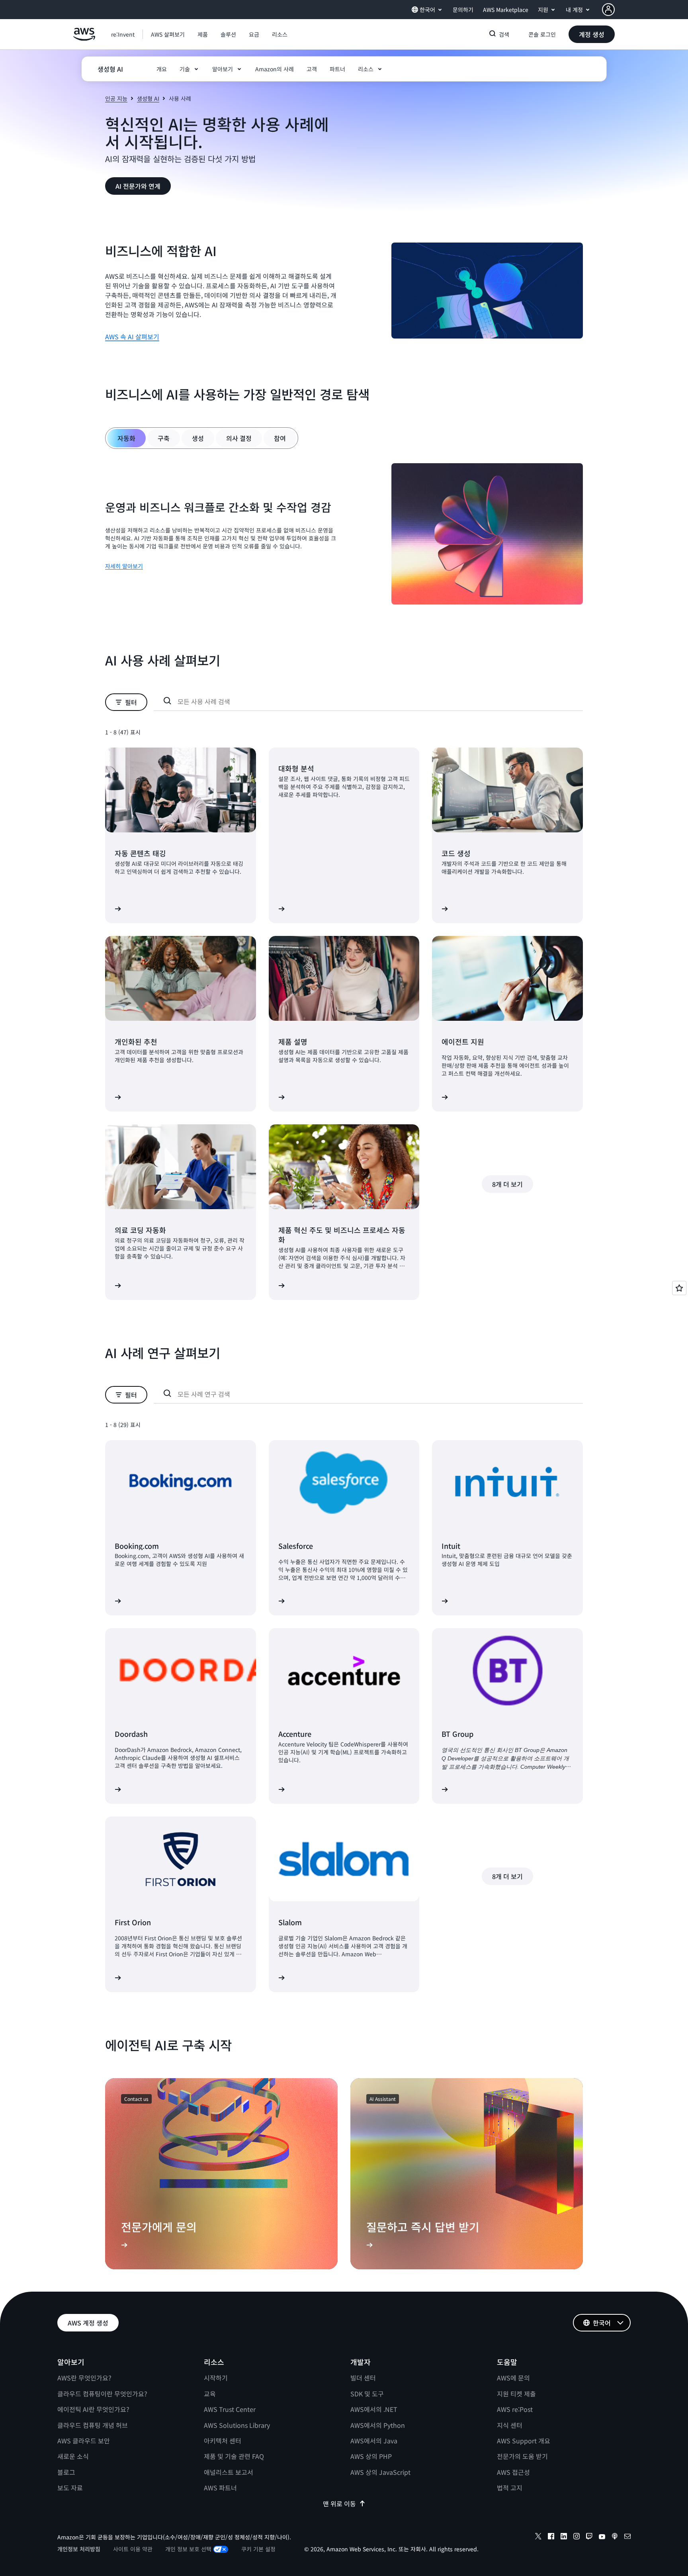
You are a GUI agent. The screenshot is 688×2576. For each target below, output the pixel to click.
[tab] (126, 438)
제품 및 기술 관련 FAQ (234, 2456)
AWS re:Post (515, 2409)
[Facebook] (551, 2537)
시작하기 (216, 2378)
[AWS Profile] (608, 10)
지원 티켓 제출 (516, 2394)
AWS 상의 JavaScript (380, 2472)
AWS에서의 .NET (374, 2409)
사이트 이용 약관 (133, 2549)
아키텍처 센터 (223, 2441)
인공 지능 (116, 98)
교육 (210, 2394)
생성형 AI (148, 98)
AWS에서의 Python (378, 2425)
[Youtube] (602, 2537)
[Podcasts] (615, 2537)
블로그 (66, 2472)
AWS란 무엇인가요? (84, 2378)
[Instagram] (577, 2537)
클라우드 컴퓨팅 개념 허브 (93, 2425)
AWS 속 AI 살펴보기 (132, 337)
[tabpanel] (344, 535)
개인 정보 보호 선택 (188, 2549)
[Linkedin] (564, 2537)
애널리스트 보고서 (229, 2472)
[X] (538, 2537)
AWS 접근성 (513, 2472)
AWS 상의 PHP (371, 2456)
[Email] (627, 2537)
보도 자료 (70, 2488)
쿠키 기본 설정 (258, 2549)
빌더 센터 (363, 2378)
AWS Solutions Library (237, 2425)
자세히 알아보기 (124, 566)
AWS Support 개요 (524, 2441)
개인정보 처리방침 (79, 2549)
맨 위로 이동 (339, 2504)
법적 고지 (510, 2488)
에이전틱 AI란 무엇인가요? (93, 2409)
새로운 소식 (73, 2456)
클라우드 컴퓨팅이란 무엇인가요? (102, 2394)
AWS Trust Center (230, 2409)
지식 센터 (510, 2425)
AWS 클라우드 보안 (84, 2441)
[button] (168, 34)
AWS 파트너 (220, 2488)
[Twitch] (589, 2537)
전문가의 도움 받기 (522, 2456)
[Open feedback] (679, 1288)
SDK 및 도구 (367, 2394)
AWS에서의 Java (374, 2441)
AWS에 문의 (513, 2378)
